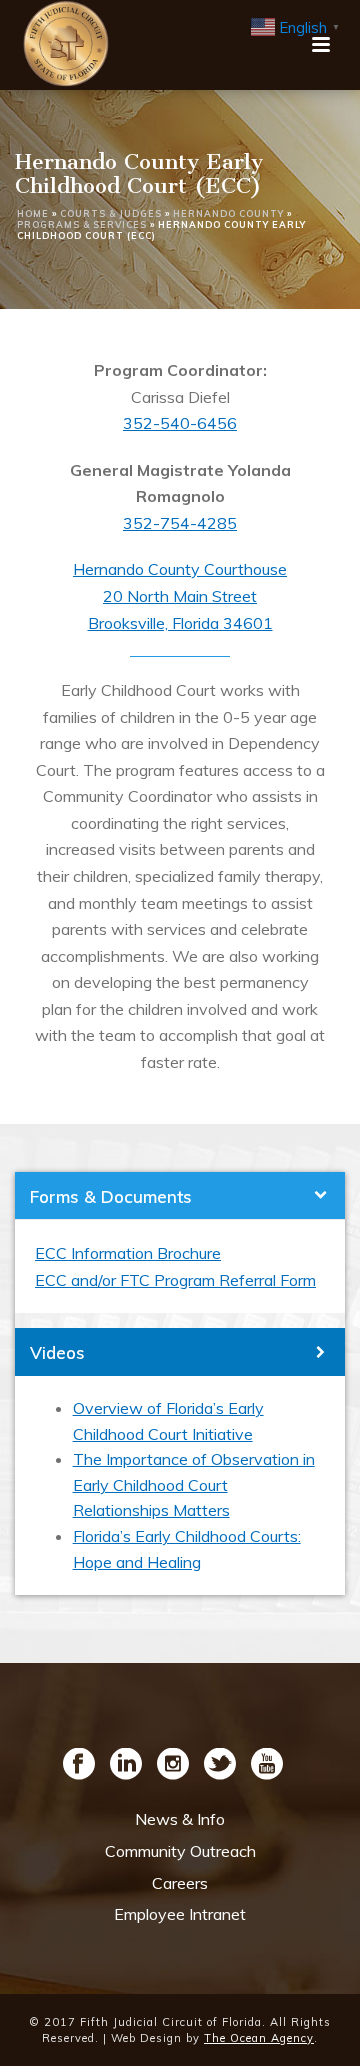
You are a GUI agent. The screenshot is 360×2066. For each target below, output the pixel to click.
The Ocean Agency (259, 2038)
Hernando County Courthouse (180, 569)
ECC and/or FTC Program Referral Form (175, 1280)
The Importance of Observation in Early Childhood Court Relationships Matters (194, 1484)
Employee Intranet (180, 1914)
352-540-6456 (180, 423)
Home (33, 213)
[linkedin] (126, 1765)
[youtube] (267, 1765)
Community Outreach (180, 1851)
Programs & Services (82, 224)
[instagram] (173, 1765)
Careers (180, 1883)
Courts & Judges (111, 213)
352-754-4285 (180, 523)
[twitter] (220, 1765)
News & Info (180, 1819)
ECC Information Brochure (128, 1253)
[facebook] (79, 1765)
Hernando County (228, 213)
